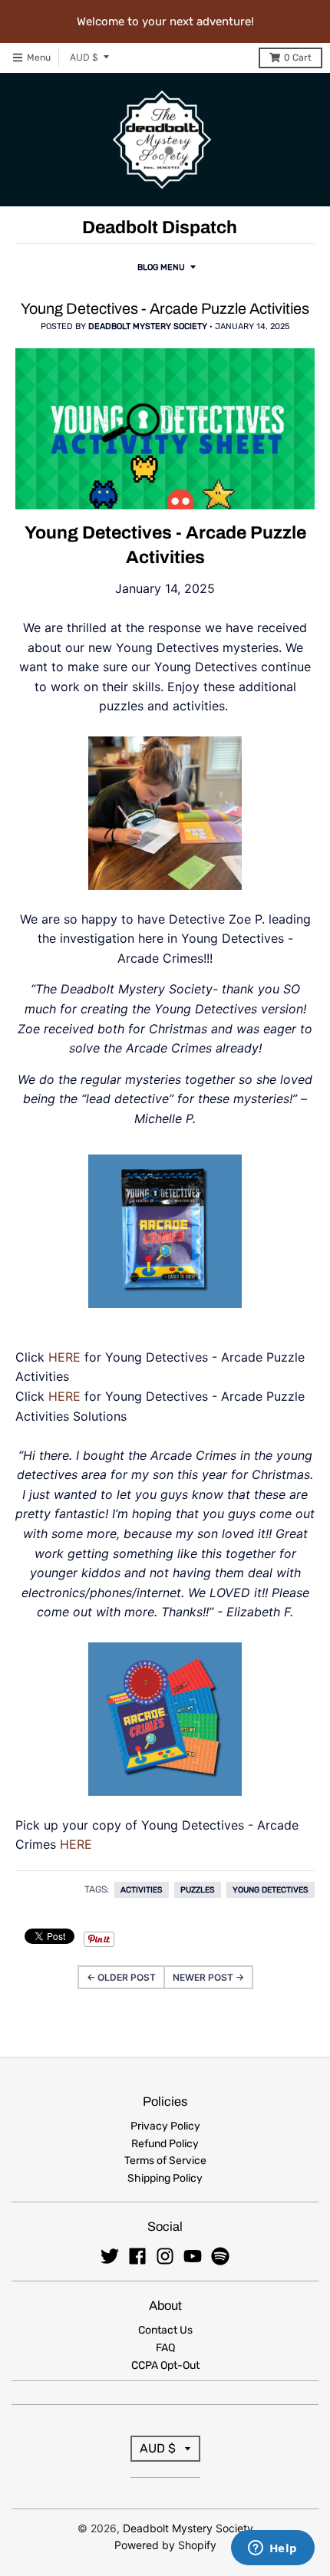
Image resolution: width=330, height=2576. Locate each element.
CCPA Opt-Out (165, 2365)
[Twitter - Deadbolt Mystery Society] (110, 2256)
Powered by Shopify (165, 2545)
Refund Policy (165, 2144)
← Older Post (121, 1977)
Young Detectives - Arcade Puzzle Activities (165, 309)
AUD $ (84, 57)
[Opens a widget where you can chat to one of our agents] (272, 2549)
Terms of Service (165, 2161)
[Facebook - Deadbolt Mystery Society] (137, 2256)
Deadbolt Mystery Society (188, 2528)
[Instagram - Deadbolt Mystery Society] (165, 2256)
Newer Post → (208, 1977)
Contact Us (165, 2330)
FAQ (165, 2348)
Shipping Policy (165, 2178)
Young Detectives (271, 1890)
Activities (142, 1890)
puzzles (198, 1890)
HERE (64, 1357)
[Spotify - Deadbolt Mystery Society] (220, 2256)
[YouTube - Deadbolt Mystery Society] (193, 2256)
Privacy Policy (165, 2126)
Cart (298, 58)
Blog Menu (161, 267)
